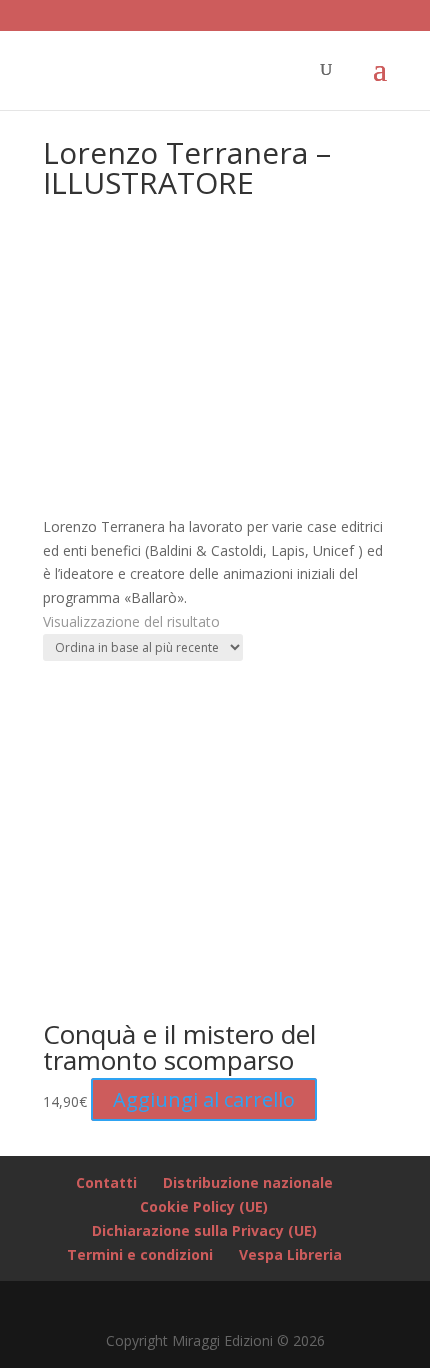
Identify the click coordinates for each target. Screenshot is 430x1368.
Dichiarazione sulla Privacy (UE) (204, 1230)
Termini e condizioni (140, 1254)
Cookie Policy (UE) (204, 1206)
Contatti (106, 1182)
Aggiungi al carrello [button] (204, 1099)
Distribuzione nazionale (248, 1182)
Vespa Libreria (290, 1254)
